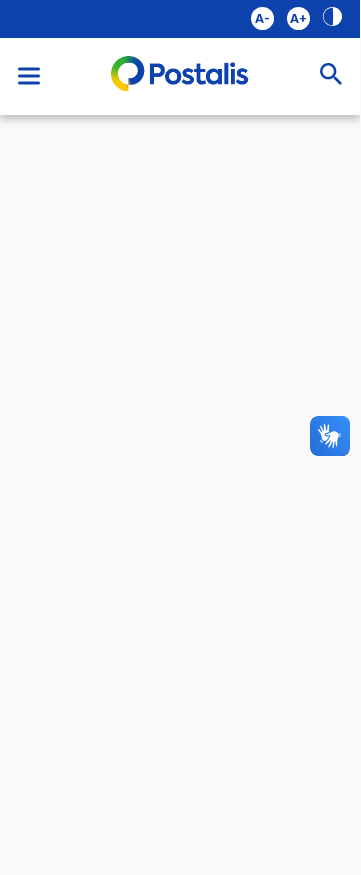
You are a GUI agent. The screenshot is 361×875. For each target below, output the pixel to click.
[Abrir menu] (29, 76)
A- (262, 18)
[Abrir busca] (331, 76)
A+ (298, 18)
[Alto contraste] (332, 19)
